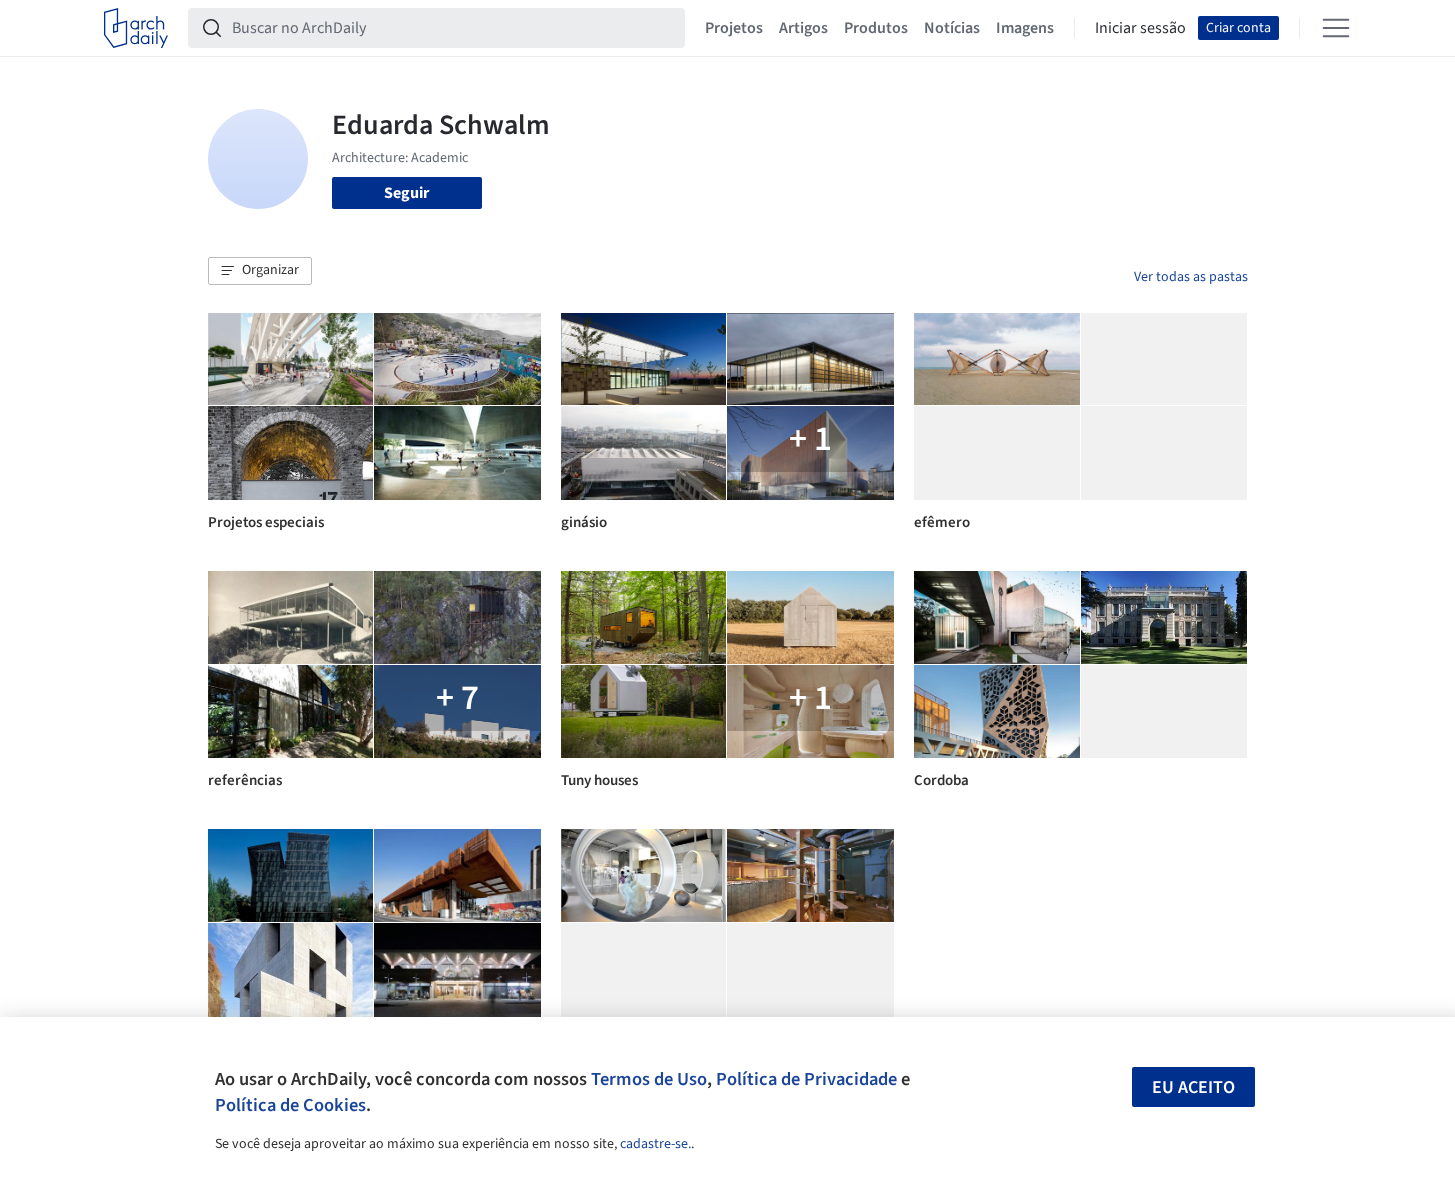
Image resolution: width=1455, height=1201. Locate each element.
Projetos (734, 28)
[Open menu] (1336, 28)
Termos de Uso (649, 1079)
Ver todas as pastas (1191, 277)
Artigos (803, 28)
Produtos (876, 28)
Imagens (1025, 28)
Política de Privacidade (806, 1079)
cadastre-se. (655, 1144)
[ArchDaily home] (136, 28)
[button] (260, 271)
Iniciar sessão (1140, 28)
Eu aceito (1193, 1087)
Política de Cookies (290, 1105)
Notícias (952, 28)
